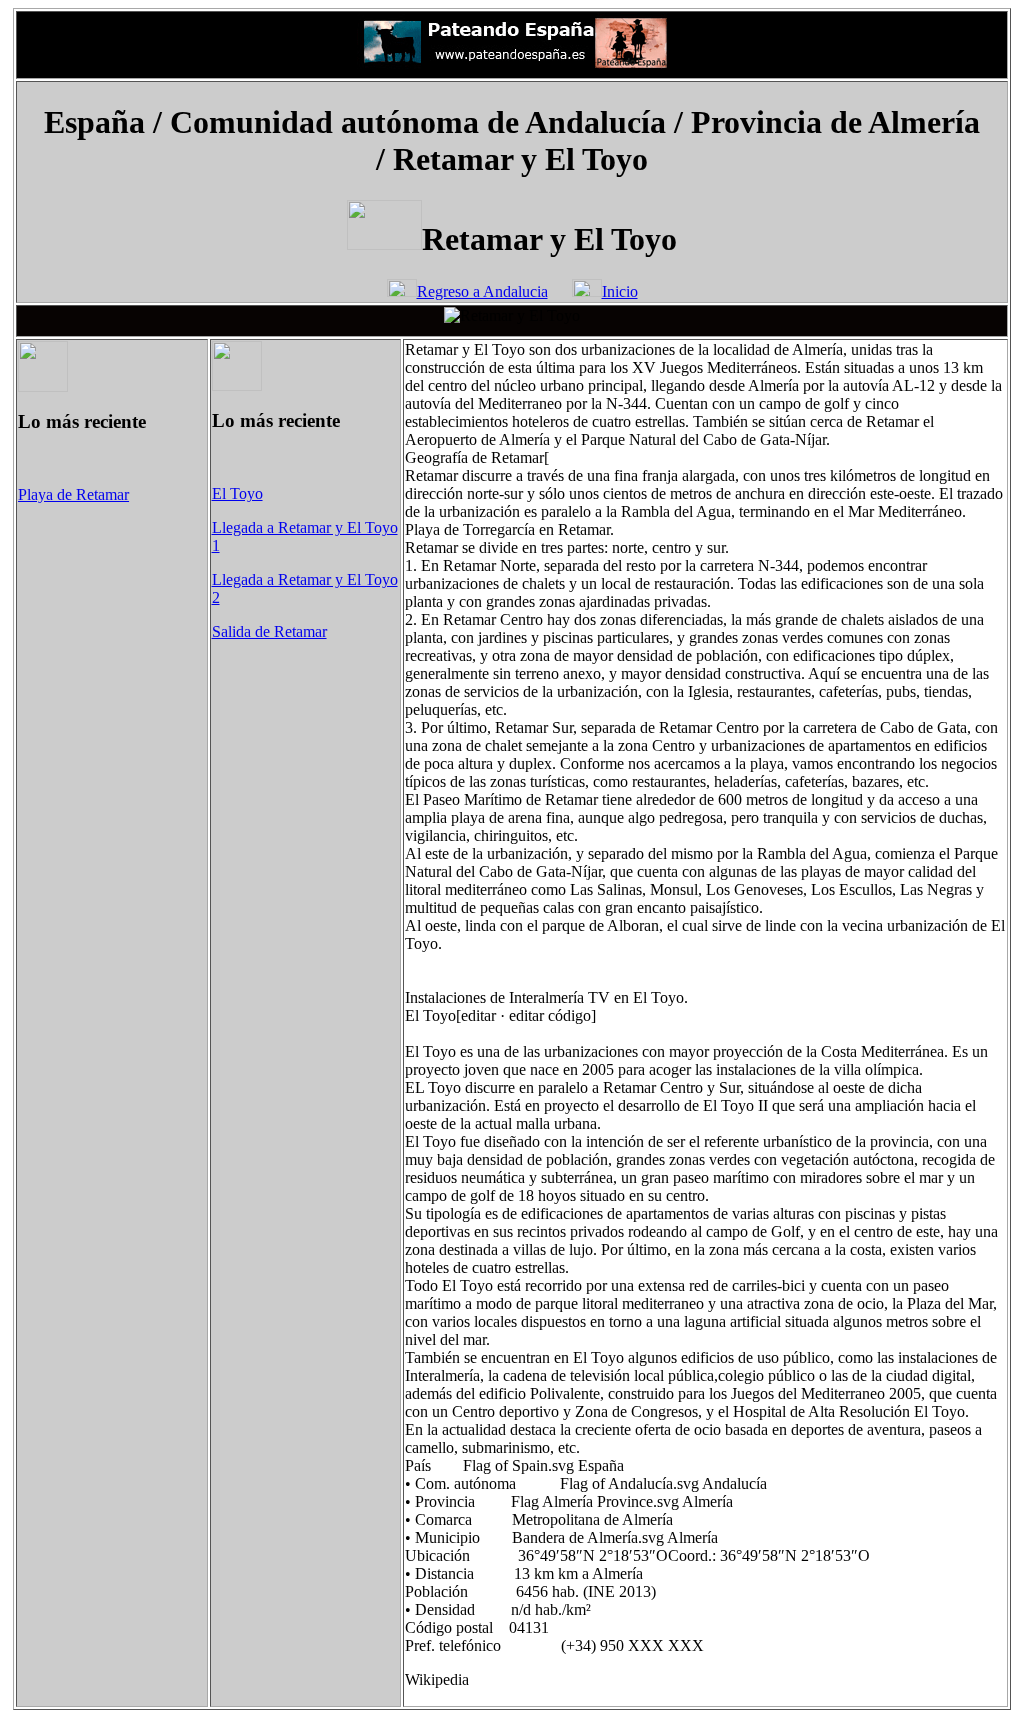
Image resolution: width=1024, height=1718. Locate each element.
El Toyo (237, 493)
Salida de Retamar (269, 631)
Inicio (620, 291)
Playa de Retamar (73, 494)
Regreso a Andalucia (482, 291)
